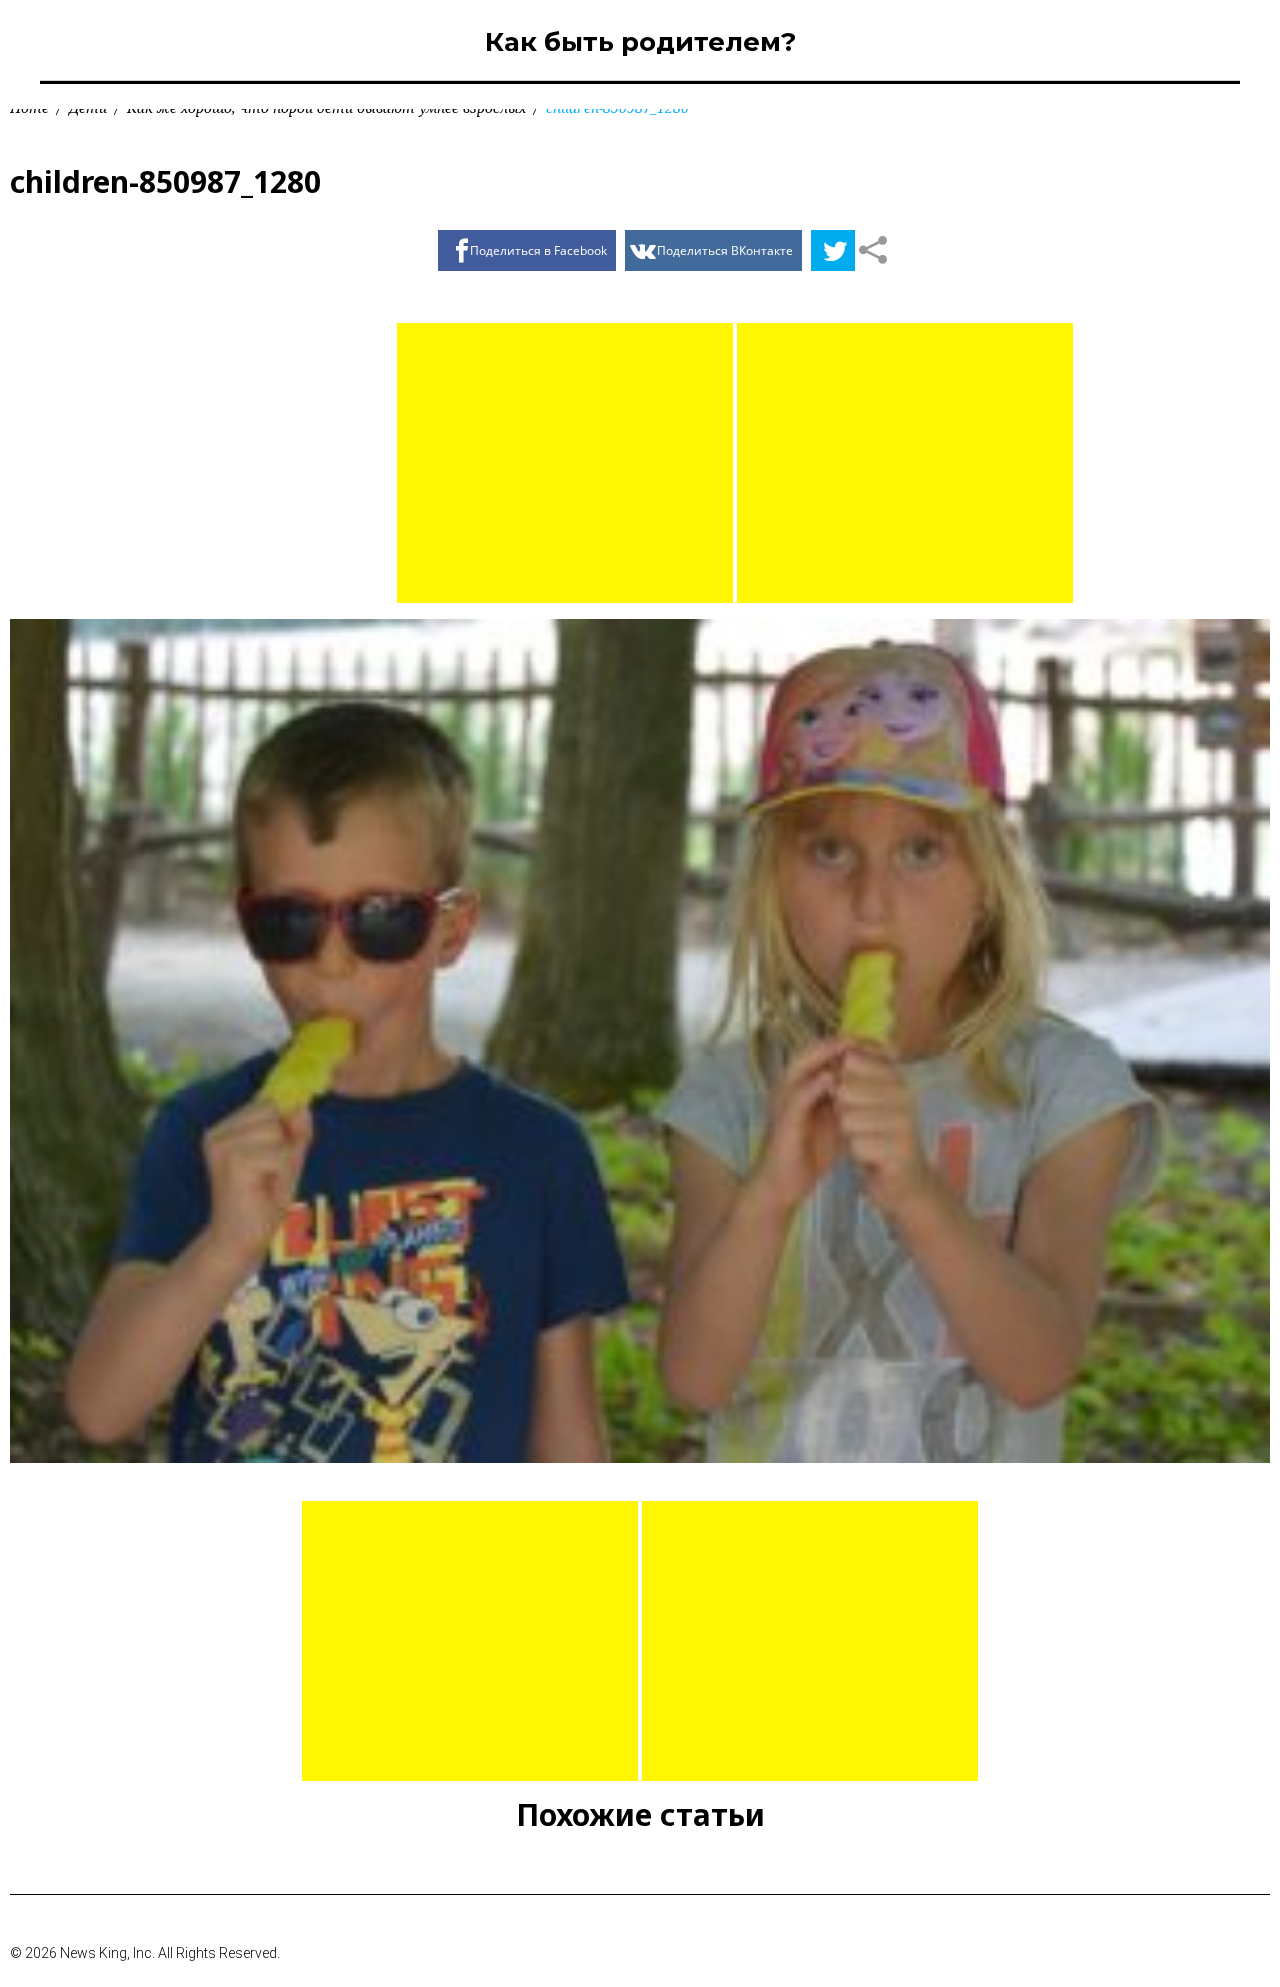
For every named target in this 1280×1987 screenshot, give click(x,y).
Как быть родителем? (640, 42)
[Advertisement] (565, 463)
